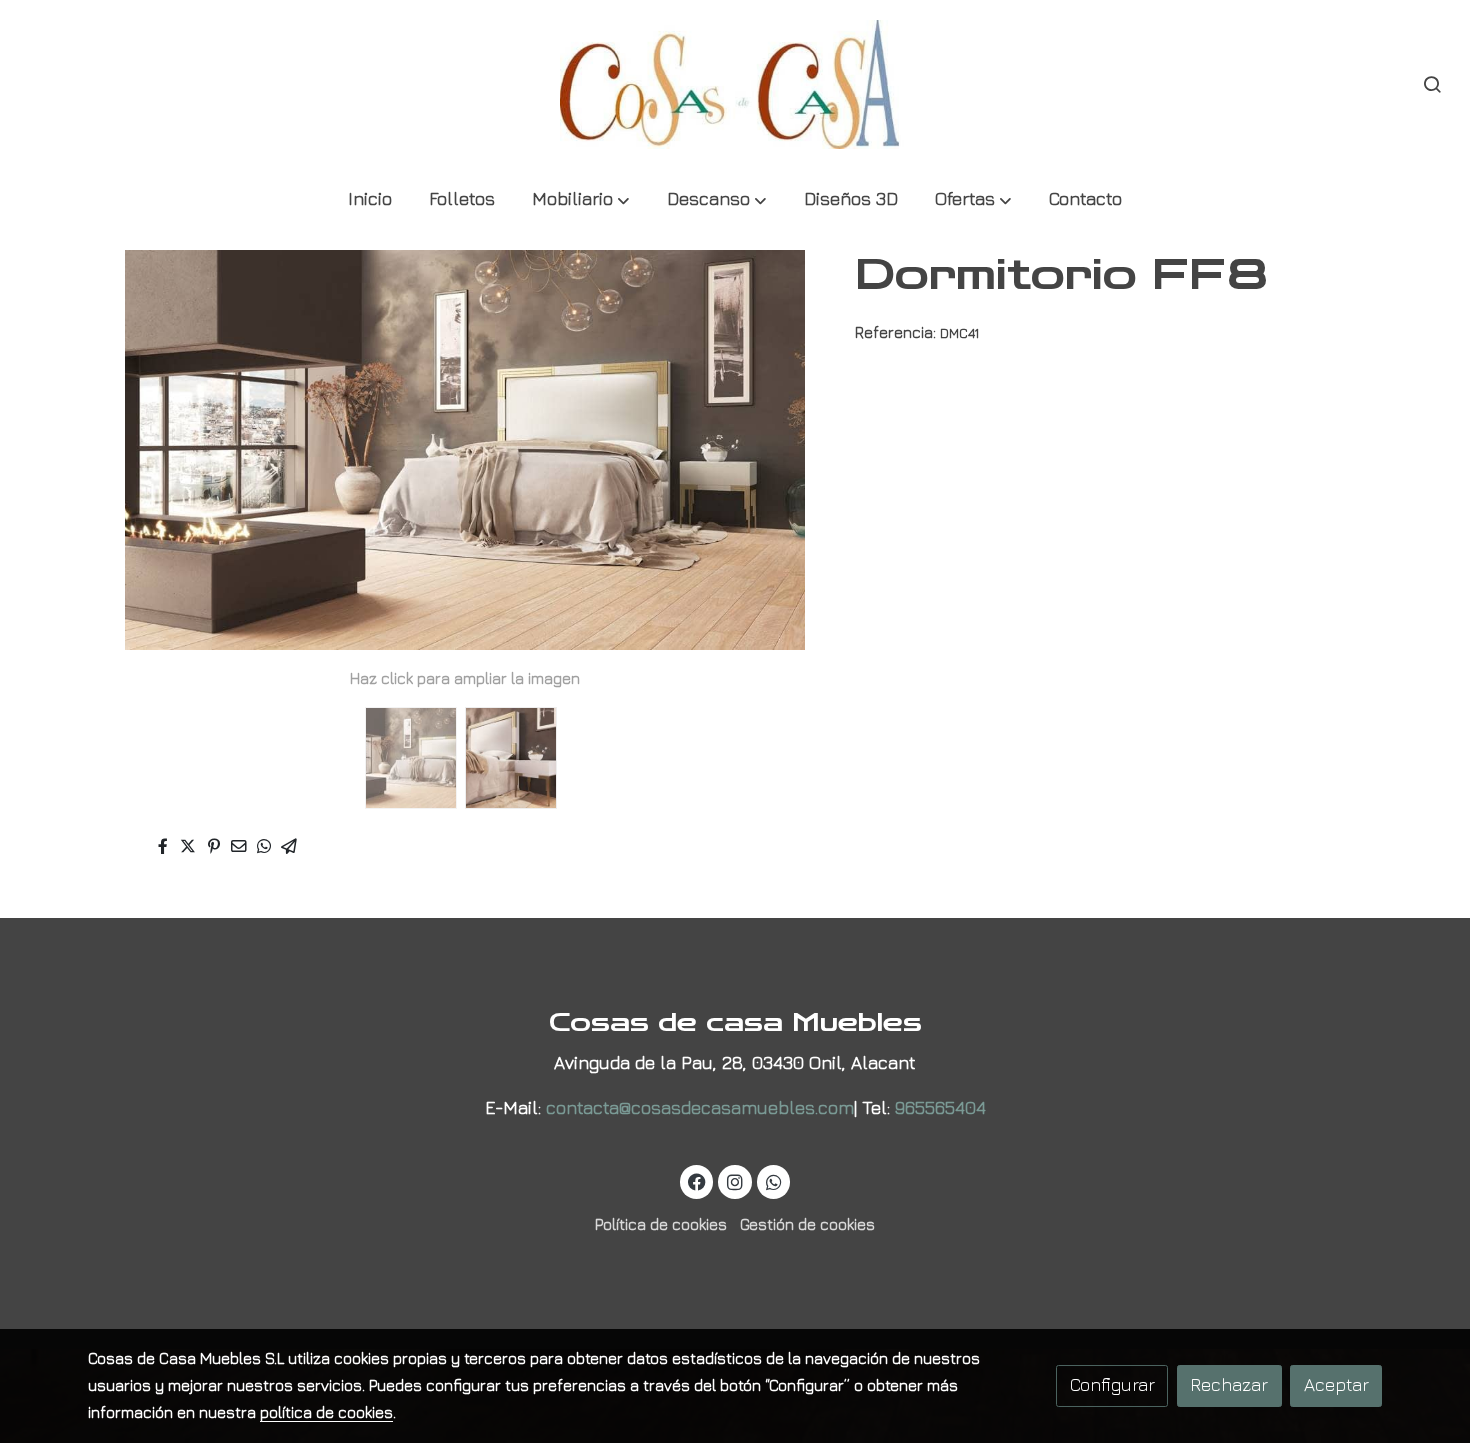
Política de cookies (661, 1224)
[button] (581, 200)
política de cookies (326, 1412)
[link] (734, 84)
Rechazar (1229, 1384)
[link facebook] (697, 1181)
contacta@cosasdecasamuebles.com (700, 1107)
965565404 (940, 1107)
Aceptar (1336, 1384)
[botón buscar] (1432, 84)
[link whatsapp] (773, 1181)
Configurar (1112, 1384)
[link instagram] (735, 1181)
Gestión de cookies (807, 1224)
